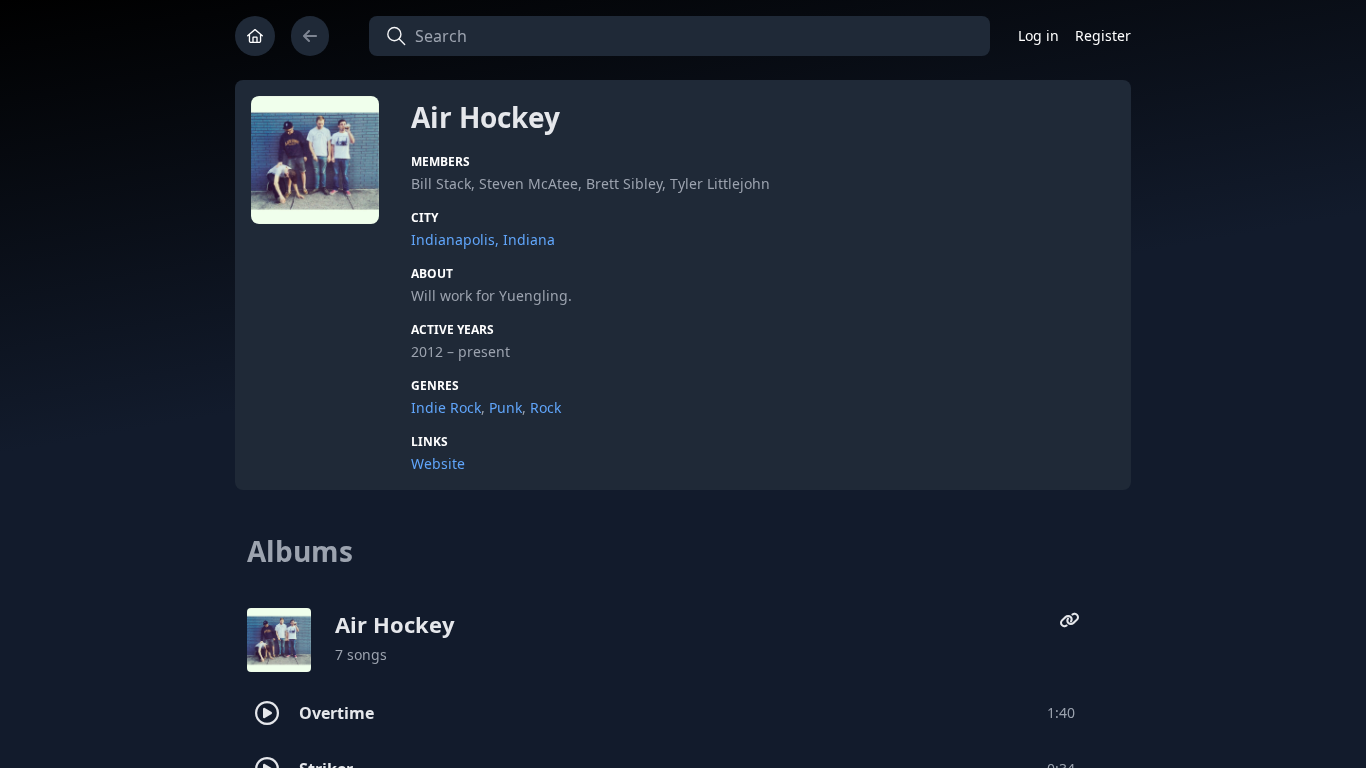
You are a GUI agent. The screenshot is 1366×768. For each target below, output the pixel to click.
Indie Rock (446, 407)
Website (438, 463)
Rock (545, 407)
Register (1103, 35)
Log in (1038, 35)
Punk (505, 407)
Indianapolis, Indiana (483, 239)
